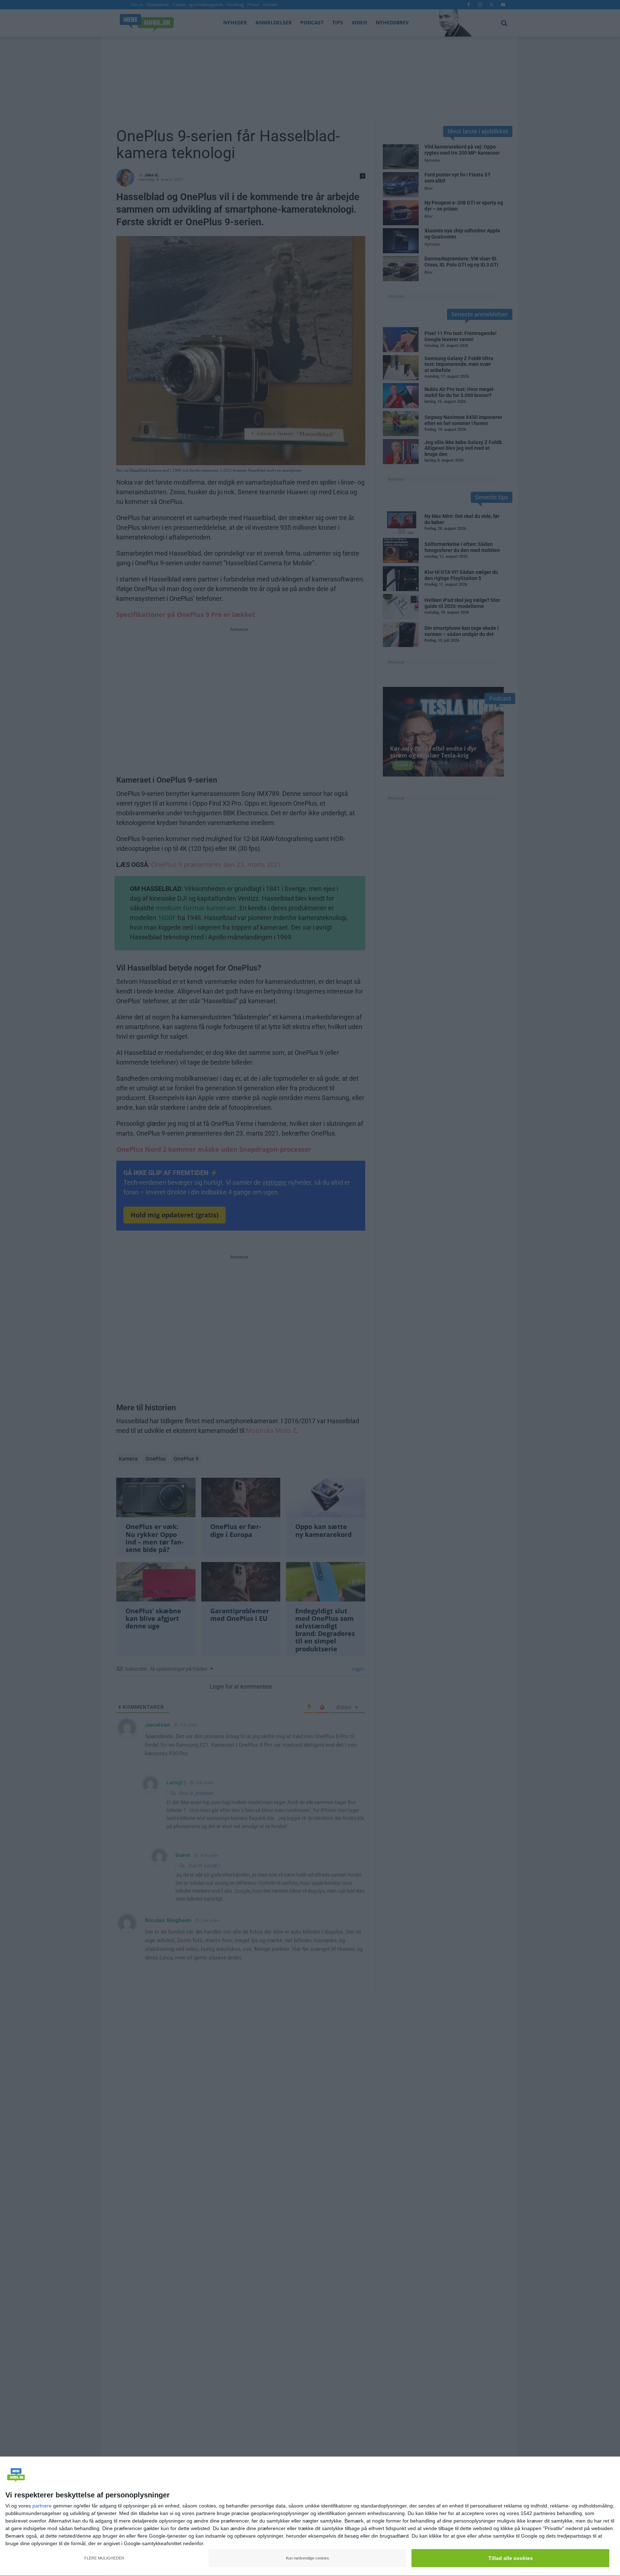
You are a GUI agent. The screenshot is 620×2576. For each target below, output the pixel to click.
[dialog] (310, 2516)
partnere (42, 2506)
